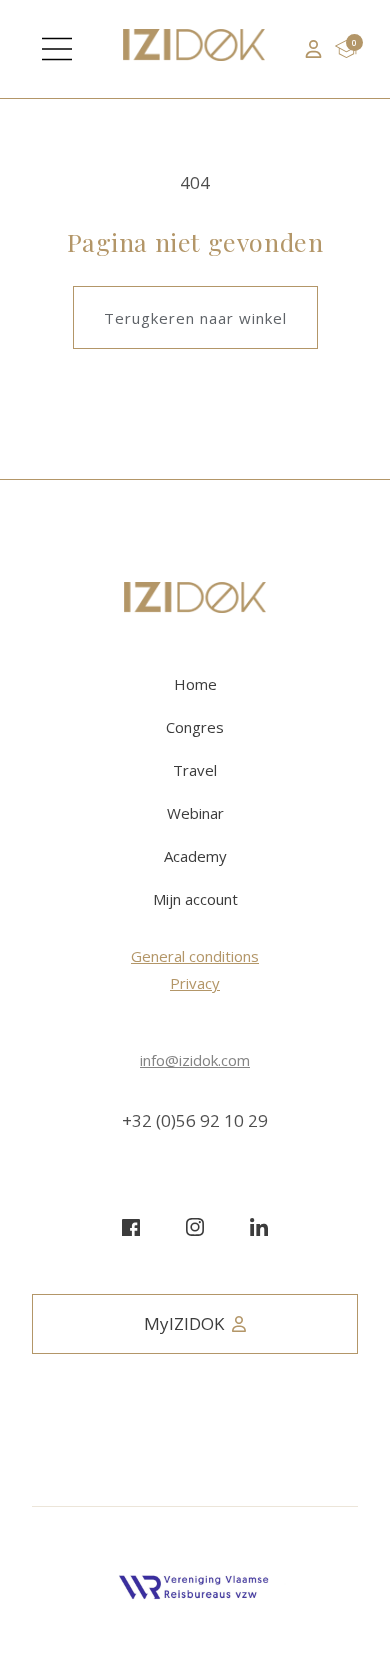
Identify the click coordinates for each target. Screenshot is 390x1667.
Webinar (195, 813)
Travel (195, 770)
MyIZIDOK (184, 1323)
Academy (195, 856)
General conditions (195, 956)
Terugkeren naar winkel (195, 318)
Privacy (195, 983)
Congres (195, 727)
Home (195, 684)
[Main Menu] (57, 49)
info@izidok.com (195, 1060)
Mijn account (195, 899)
